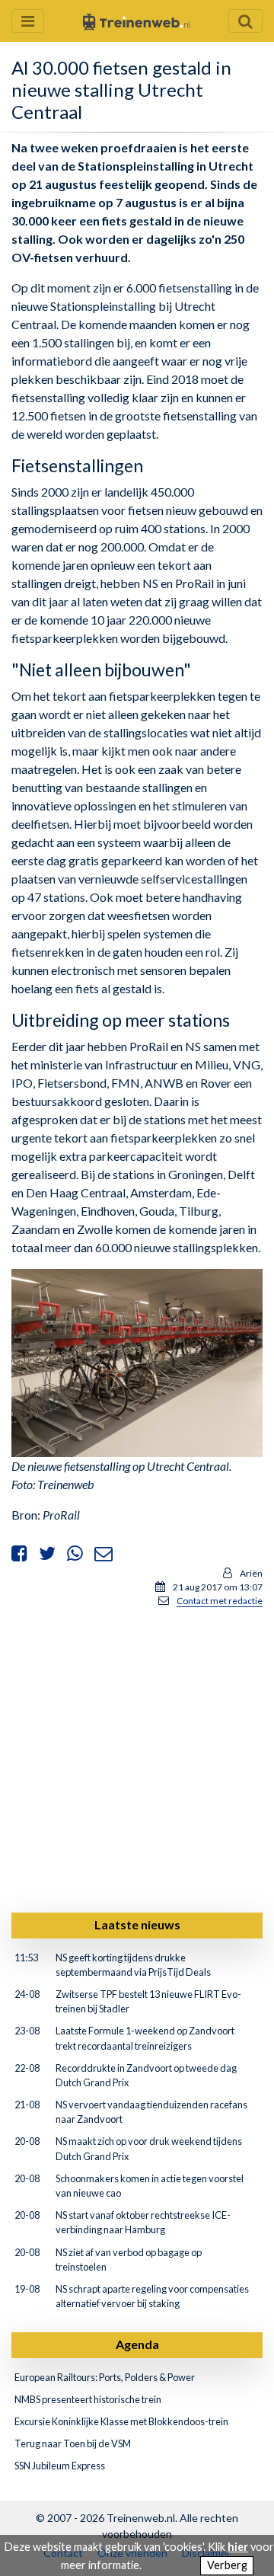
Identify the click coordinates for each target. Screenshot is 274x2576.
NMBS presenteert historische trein (88, 2399)
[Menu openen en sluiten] (28, 21)
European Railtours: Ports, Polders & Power (105, 2377)
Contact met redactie (220, 1601)
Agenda (137, 2344)
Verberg (227, 2565)
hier (238, 2547)
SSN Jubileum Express (60, 2466)
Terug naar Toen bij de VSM (73, 2443)
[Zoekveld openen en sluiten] (245, 21)
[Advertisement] (137, 1757)
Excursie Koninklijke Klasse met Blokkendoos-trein (121, 2421)
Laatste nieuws (137, 1924)
